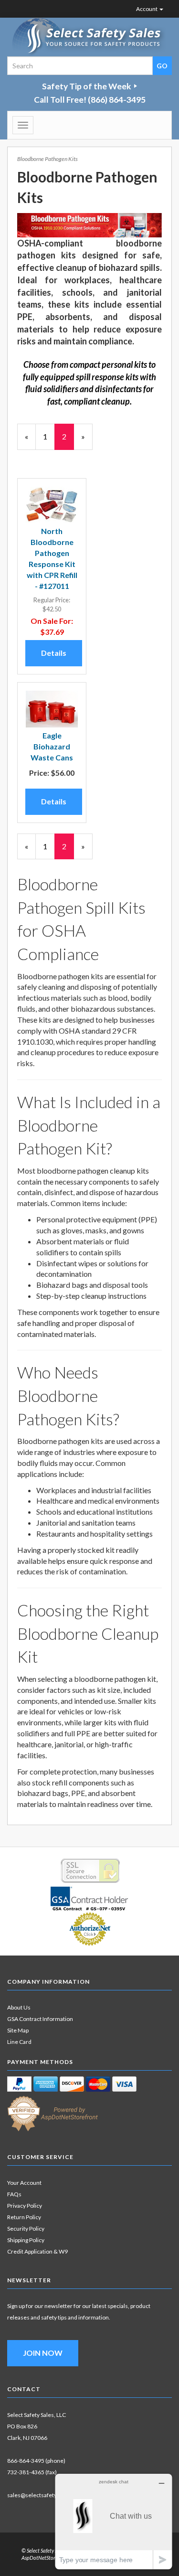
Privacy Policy (25, 2206)
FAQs (14, 2194)
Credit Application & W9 (37, 2251)
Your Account (24, 2183)
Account (147, 9)
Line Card (19, 2042)
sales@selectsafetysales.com (45, 2495)
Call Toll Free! (90, 100)
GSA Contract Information (40, 2019)
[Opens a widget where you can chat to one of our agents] (114, 2521)
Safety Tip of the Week (87, 86)
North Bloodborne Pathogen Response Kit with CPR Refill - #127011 (52, 558)
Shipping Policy (26, 2240)
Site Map (18, 2030)
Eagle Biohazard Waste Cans (52, 746)
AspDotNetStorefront (45, 2558)
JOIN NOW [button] (43, 2353)
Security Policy (26, 2229)
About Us (19, 2007)
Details (54, 653)
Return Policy (24, 2217)
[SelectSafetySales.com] (89, 37)
